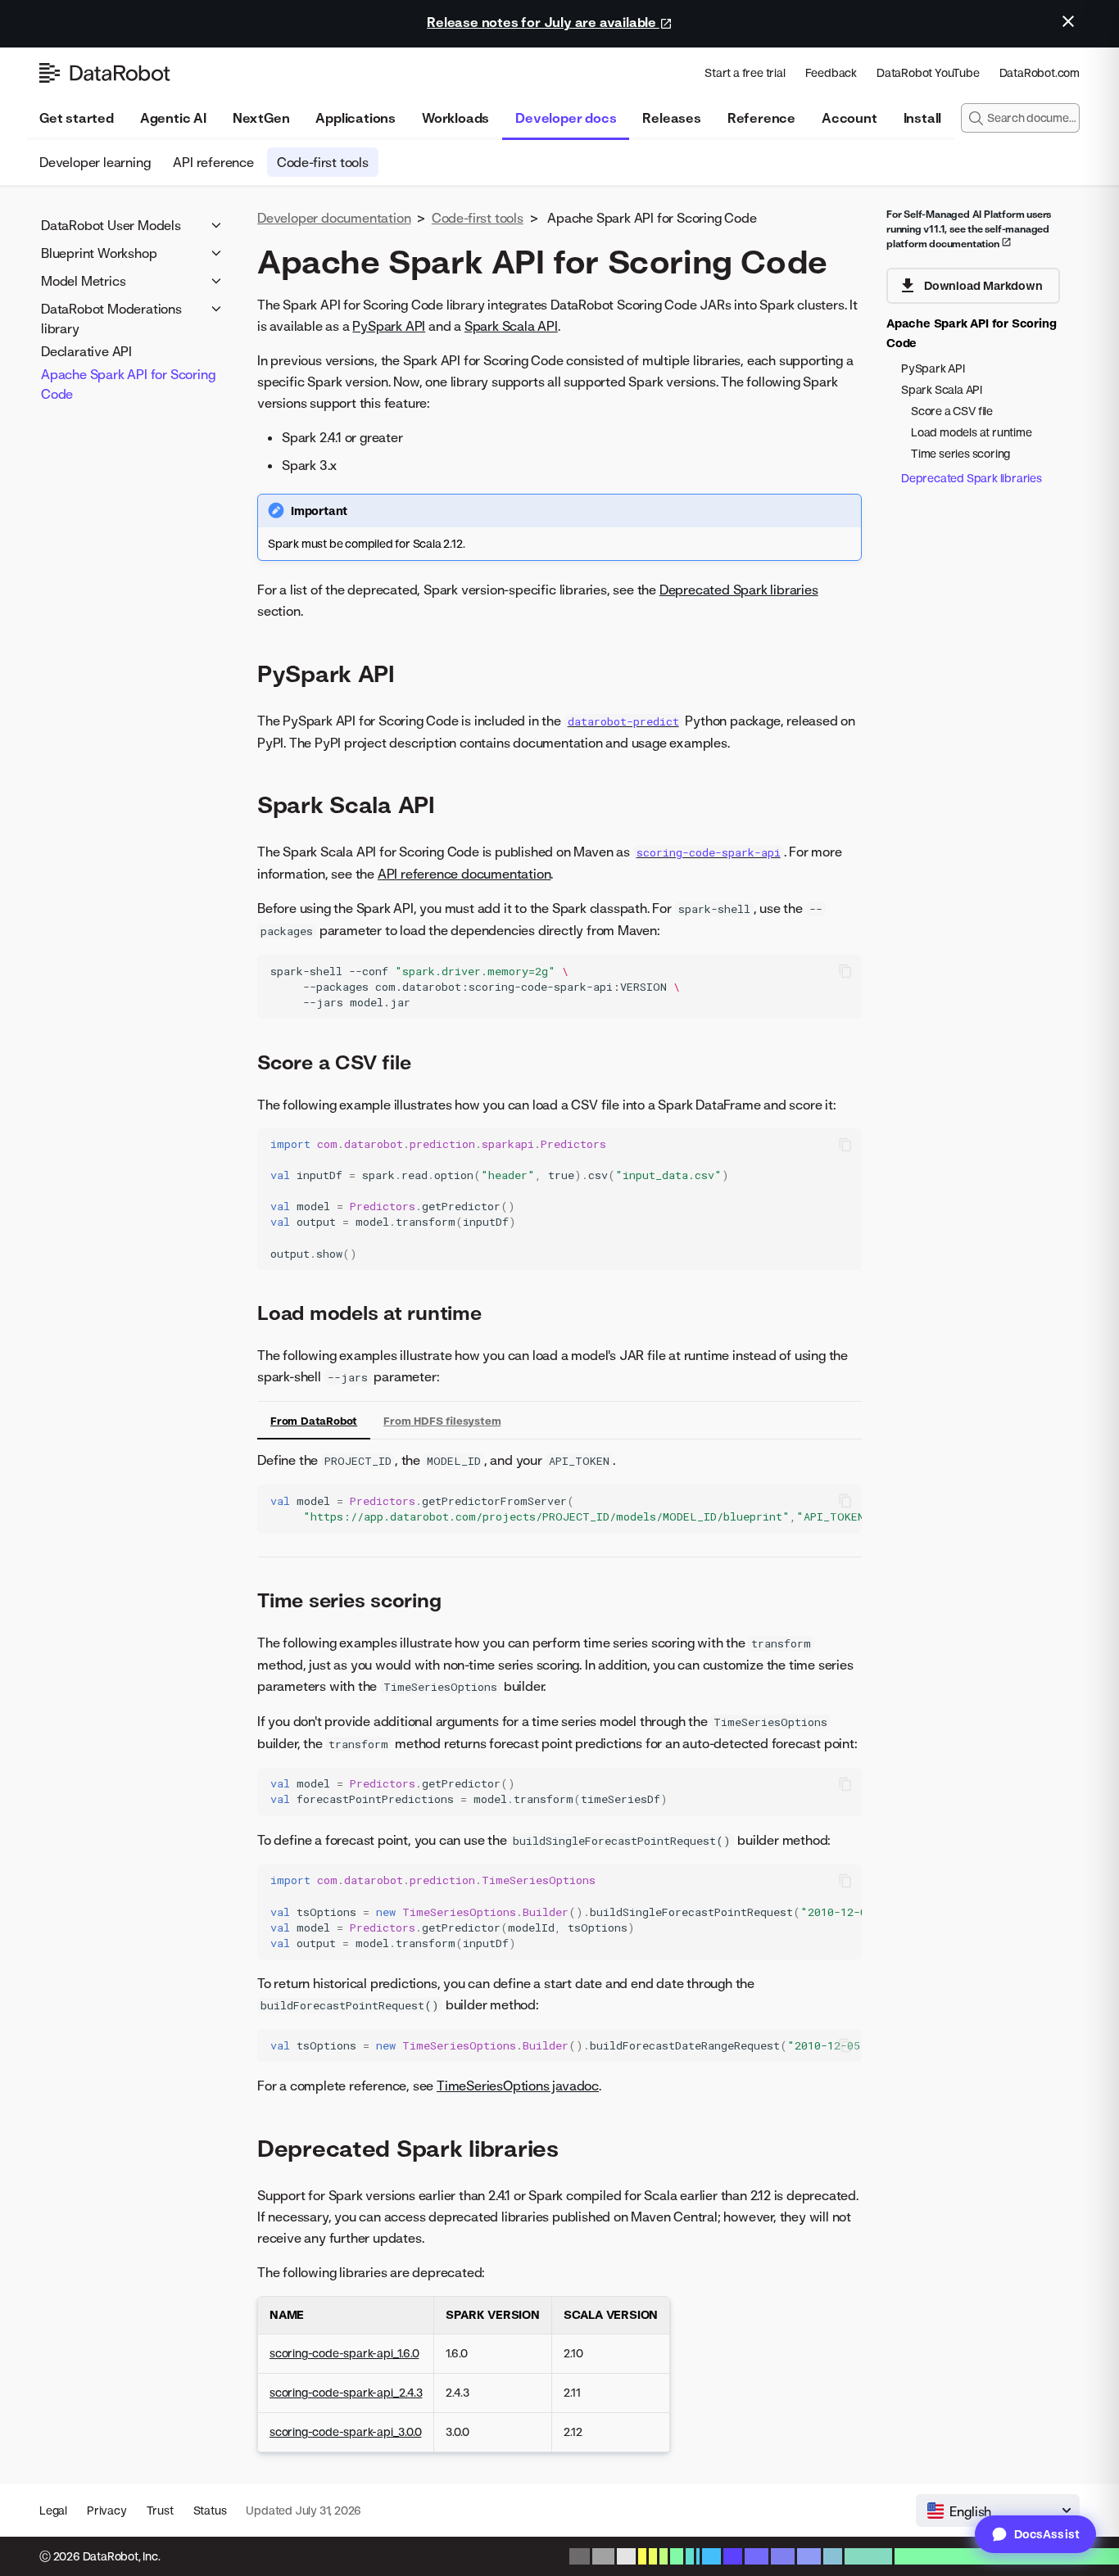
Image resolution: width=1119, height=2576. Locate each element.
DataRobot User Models (111, 225)
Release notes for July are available (543, 22)
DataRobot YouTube (928, 72)
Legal (53, 2510)
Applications (356, 118)
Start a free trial (745, 72)
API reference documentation (464, 874)
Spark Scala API (511, 326)
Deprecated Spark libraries (739, 590)
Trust (160, 2510)
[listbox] (998, 2510)
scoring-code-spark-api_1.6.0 (344, 2353)
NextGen (261, 118)
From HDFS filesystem (442, 1421)
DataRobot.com (1040, 72)
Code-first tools (323, 162)
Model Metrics (83, 281)
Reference (761, 118)
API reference (213, 162)
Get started (77, 118)
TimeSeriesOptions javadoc (518, 2086)
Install (923, 118)
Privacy (107, 2510)
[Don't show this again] (1068, 21)
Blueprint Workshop (99, 253)
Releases (671, 118)
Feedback (831, 72)
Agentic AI (173, 118)
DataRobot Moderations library (111, 319)
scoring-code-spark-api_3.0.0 (345, 2431)
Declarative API (86, 351)
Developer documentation (334, 218)
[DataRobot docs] (105, 73)
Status (210, 2510)
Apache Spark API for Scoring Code (128, 384)
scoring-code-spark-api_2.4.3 (346, 2392)
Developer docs (566, 118)
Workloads (455, 118)
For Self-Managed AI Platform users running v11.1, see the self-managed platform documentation (969, 229)
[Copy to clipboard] (845, 971)
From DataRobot (314, 1421)
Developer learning (95, 162)
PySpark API (389, 326)
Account (849, 118)
